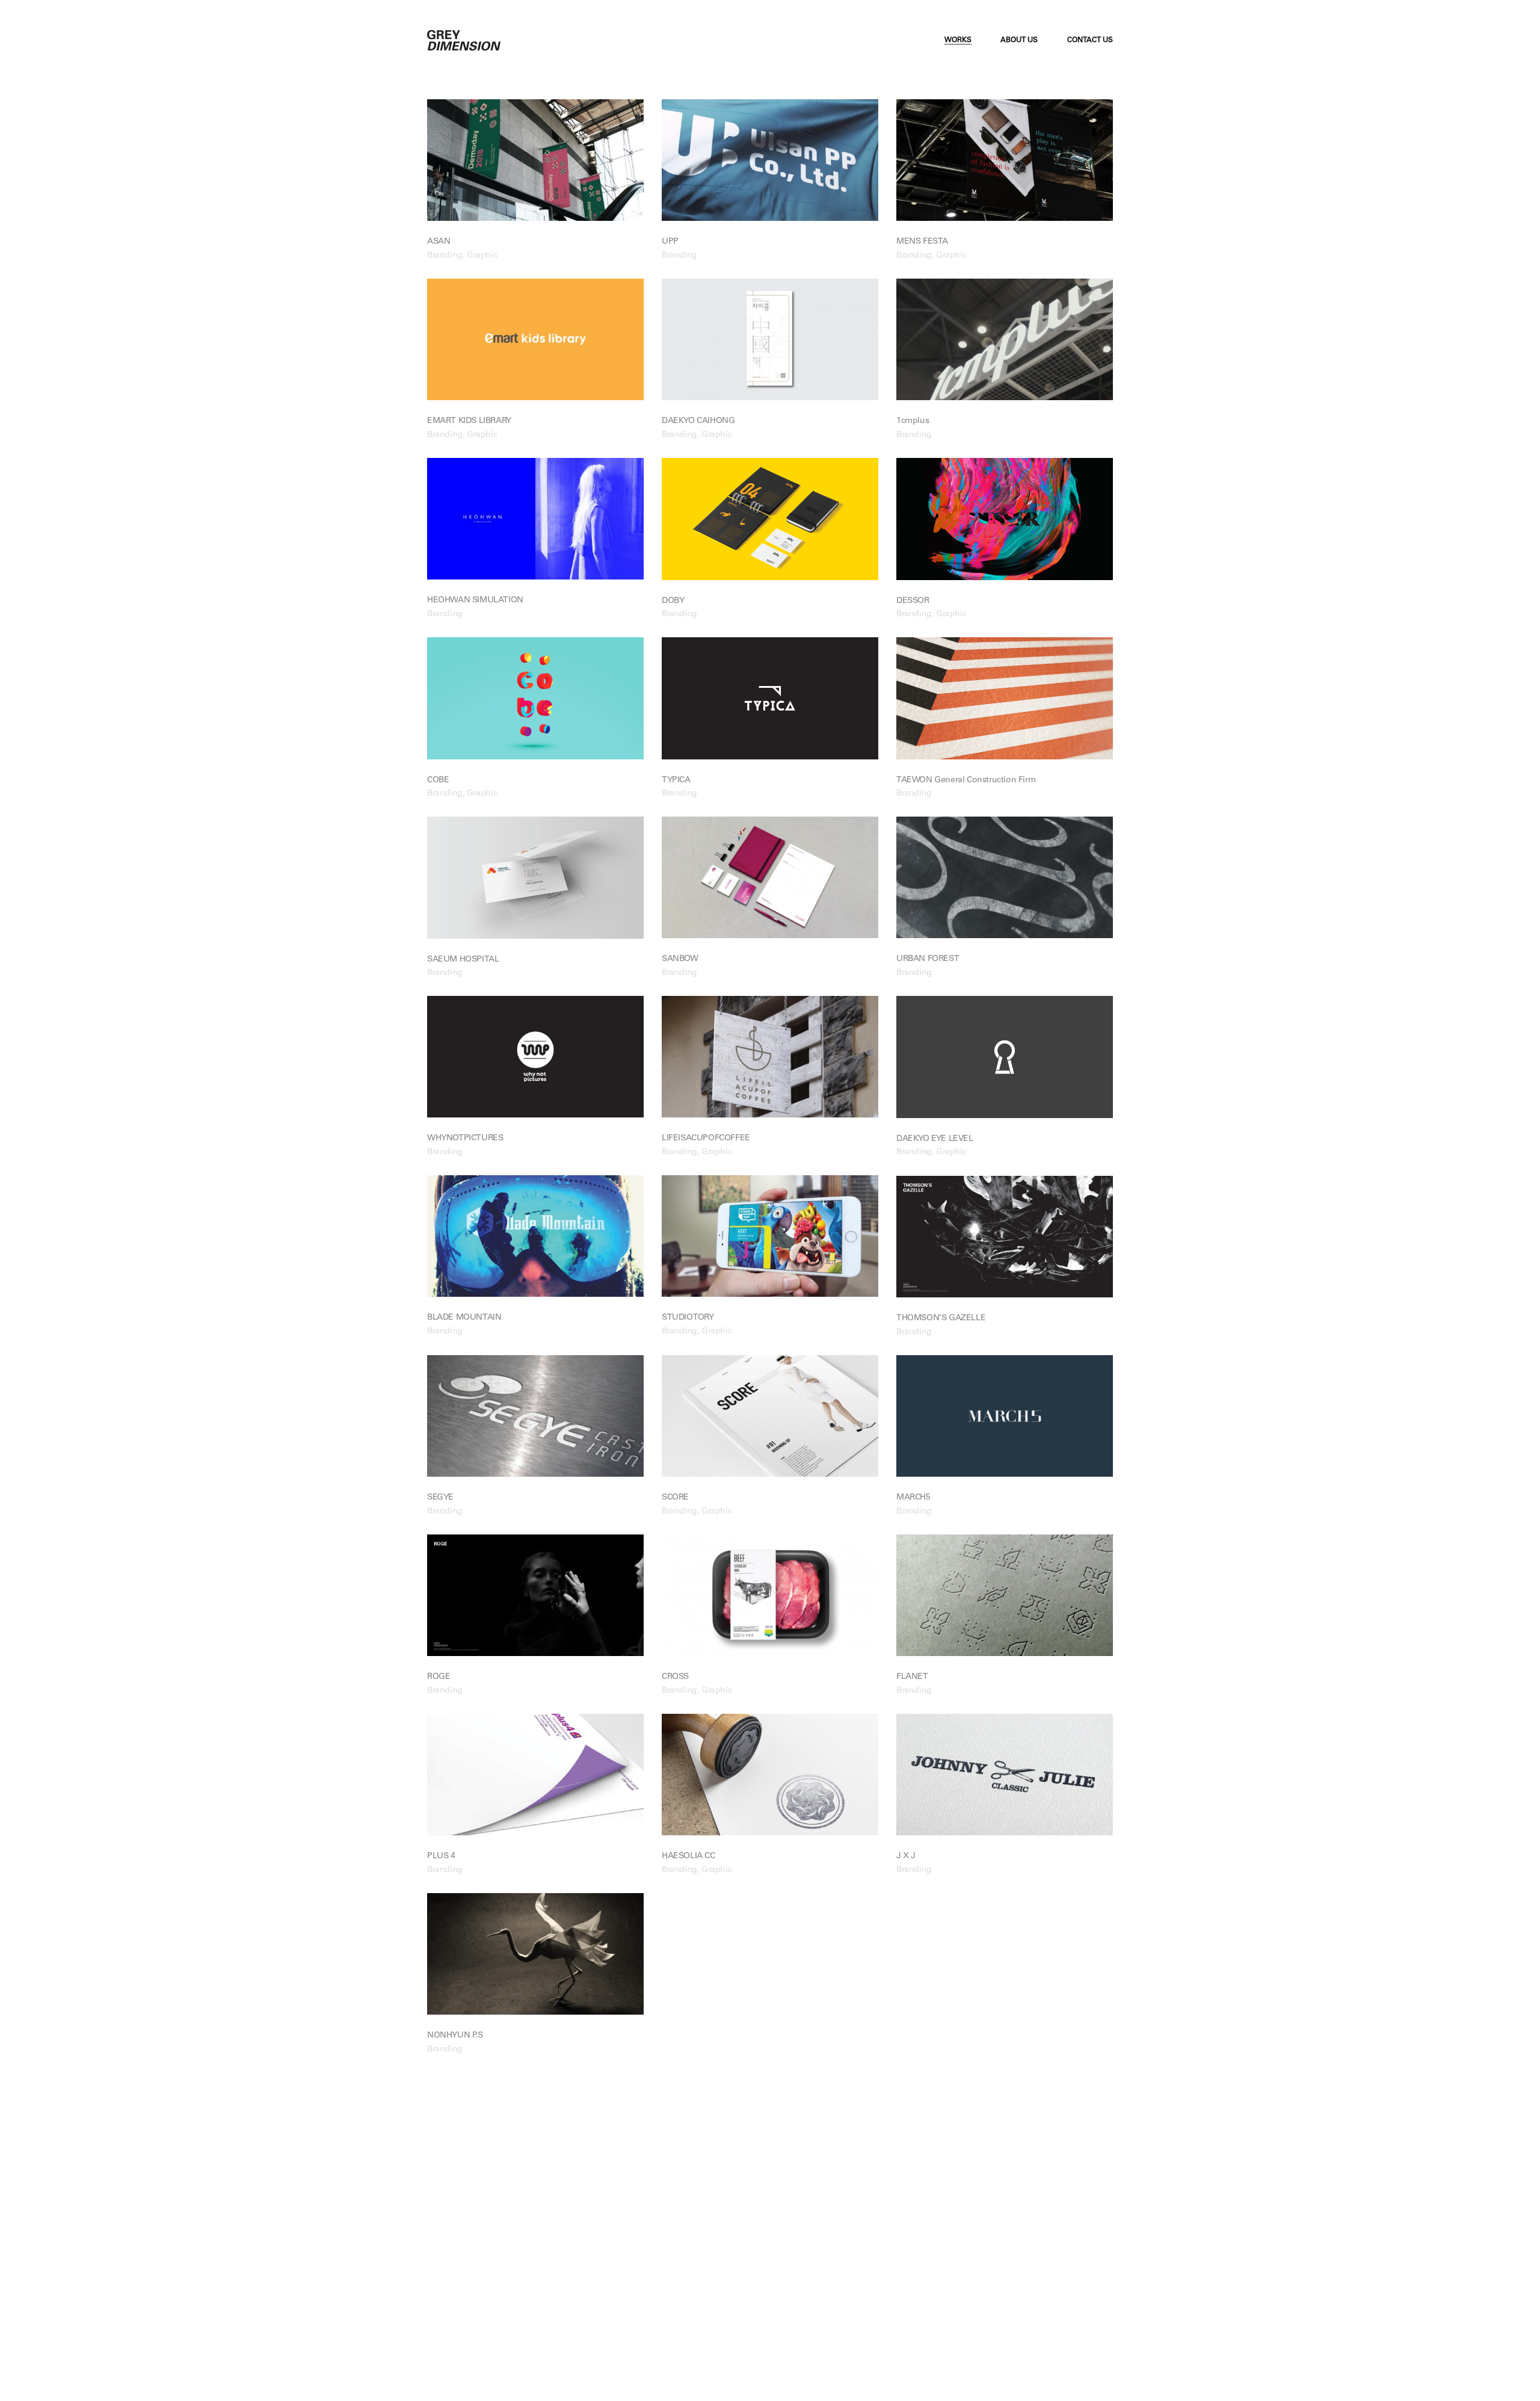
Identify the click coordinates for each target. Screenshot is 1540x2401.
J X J (906, 1856)
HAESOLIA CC (688, 1856)
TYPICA (676, 780)
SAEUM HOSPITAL (463, 960)
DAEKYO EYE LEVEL (935, 1139)
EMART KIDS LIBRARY (469, 421)
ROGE (439, 1677)
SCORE (675, 1498)
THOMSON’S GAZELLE (941, 1318)
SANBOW (680, 959)
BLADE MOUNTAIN (464, 1318)
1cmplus (913, 421)
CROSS (675, 1677)
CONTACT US (1090, 40)
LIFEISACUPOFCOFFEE (706, 1139)
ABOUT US (1019, 40)
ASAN (439, 242)
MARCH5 (913, 1498)
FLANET (912, 1677)
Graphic (482, 256)
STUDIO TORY (688, 1318)
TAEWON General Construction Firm (966, 780)
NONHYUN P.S (455, 2036)
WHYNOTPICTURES (465, 1139)
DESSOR (913, 601)
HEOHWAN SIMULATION (475, 601)
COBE (438, 780)
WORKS (958, 40)
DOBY (673, 601)
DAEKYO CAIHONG (698, 421)
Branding (445, 256)
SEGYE (440, 1498)
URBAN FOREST (928, 959)
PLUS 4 (441, 1856)
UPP (670, 242)
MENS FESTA (922, 242)
